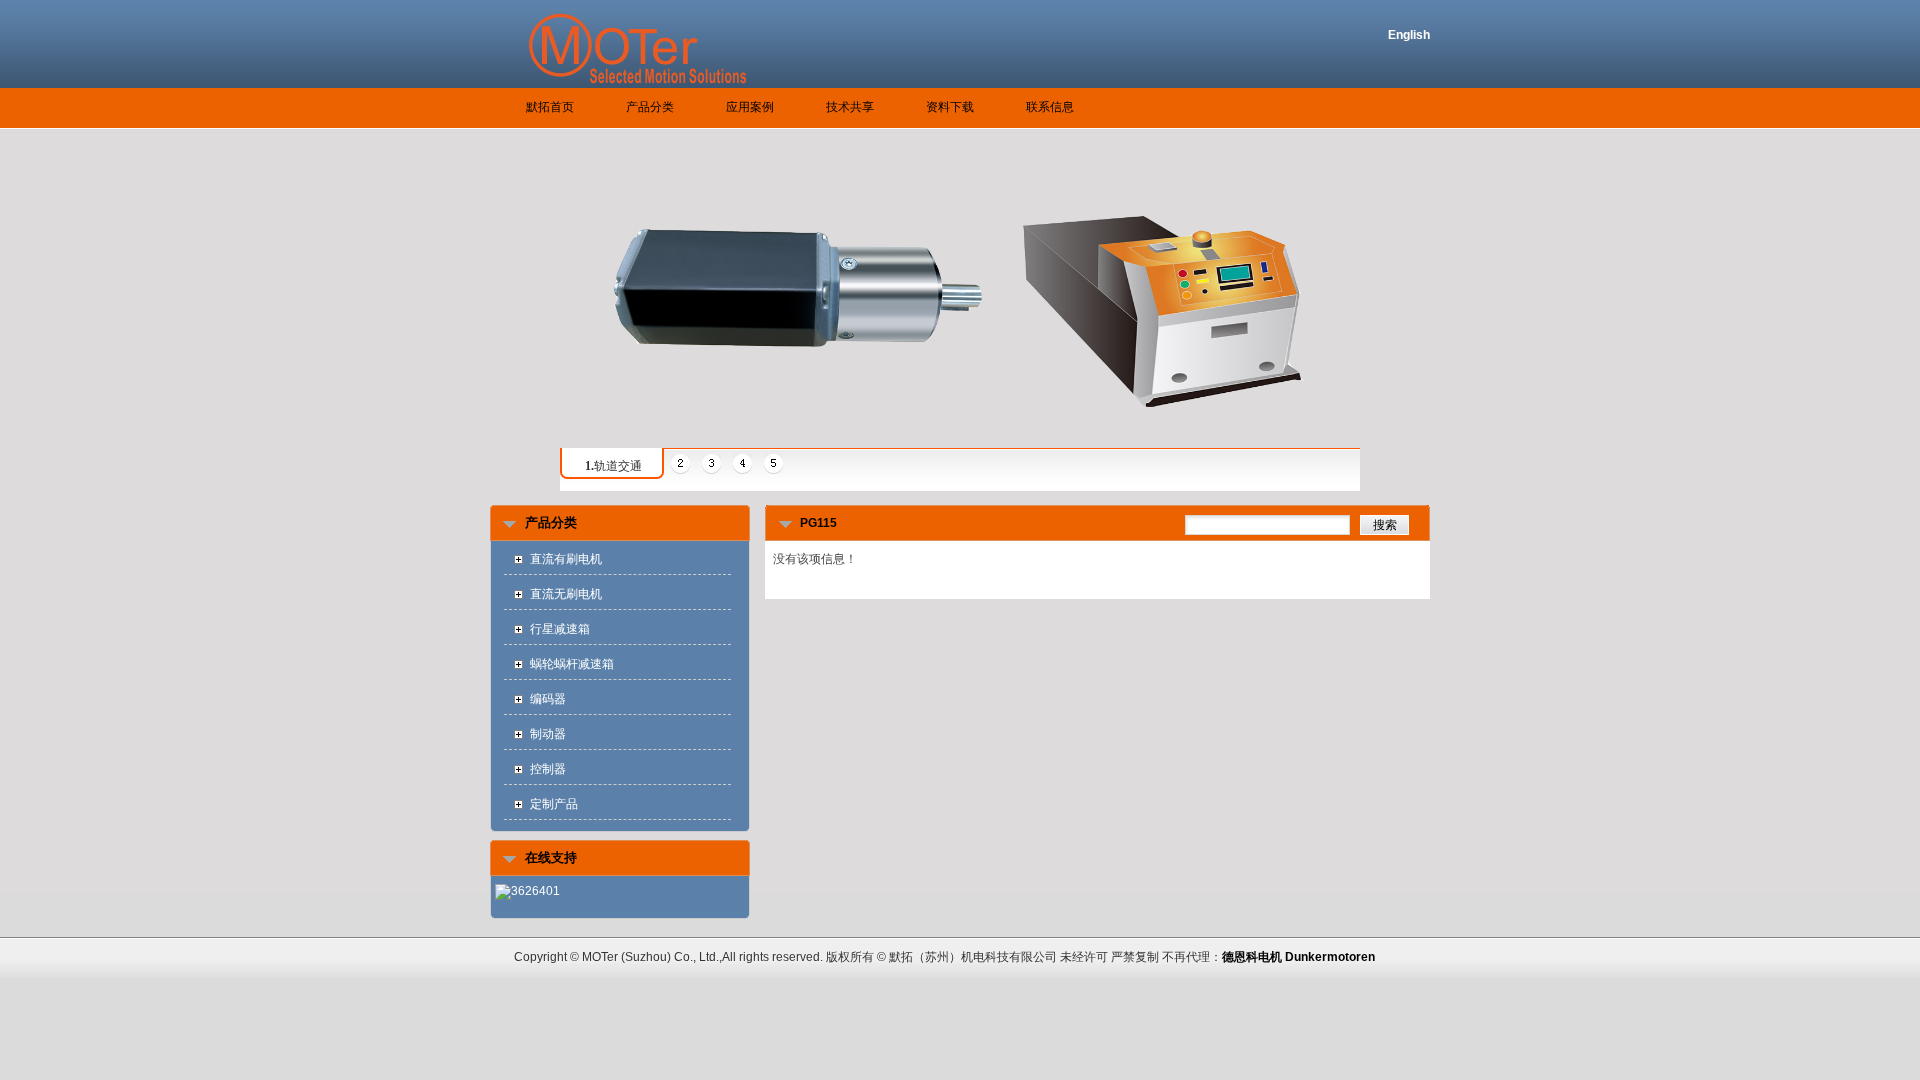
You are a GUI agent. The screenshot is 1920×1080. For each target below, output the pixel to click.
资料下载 (950, 107)
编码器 (548, 699)
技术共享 (850, 107)
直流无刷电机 (566, 594)
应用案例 (750, 107)
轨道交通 (613, 466)
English (1409, 35)
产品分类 (650, 107)
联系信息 (1050, 107)
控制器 (548, 769)
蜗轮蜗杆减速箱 (572, 664)
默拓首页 (550, 107)
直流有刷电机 (566, 559)
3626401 (535, 891)
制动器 (548, 734)
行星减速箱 (560, 629)
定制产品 (554, 804)
